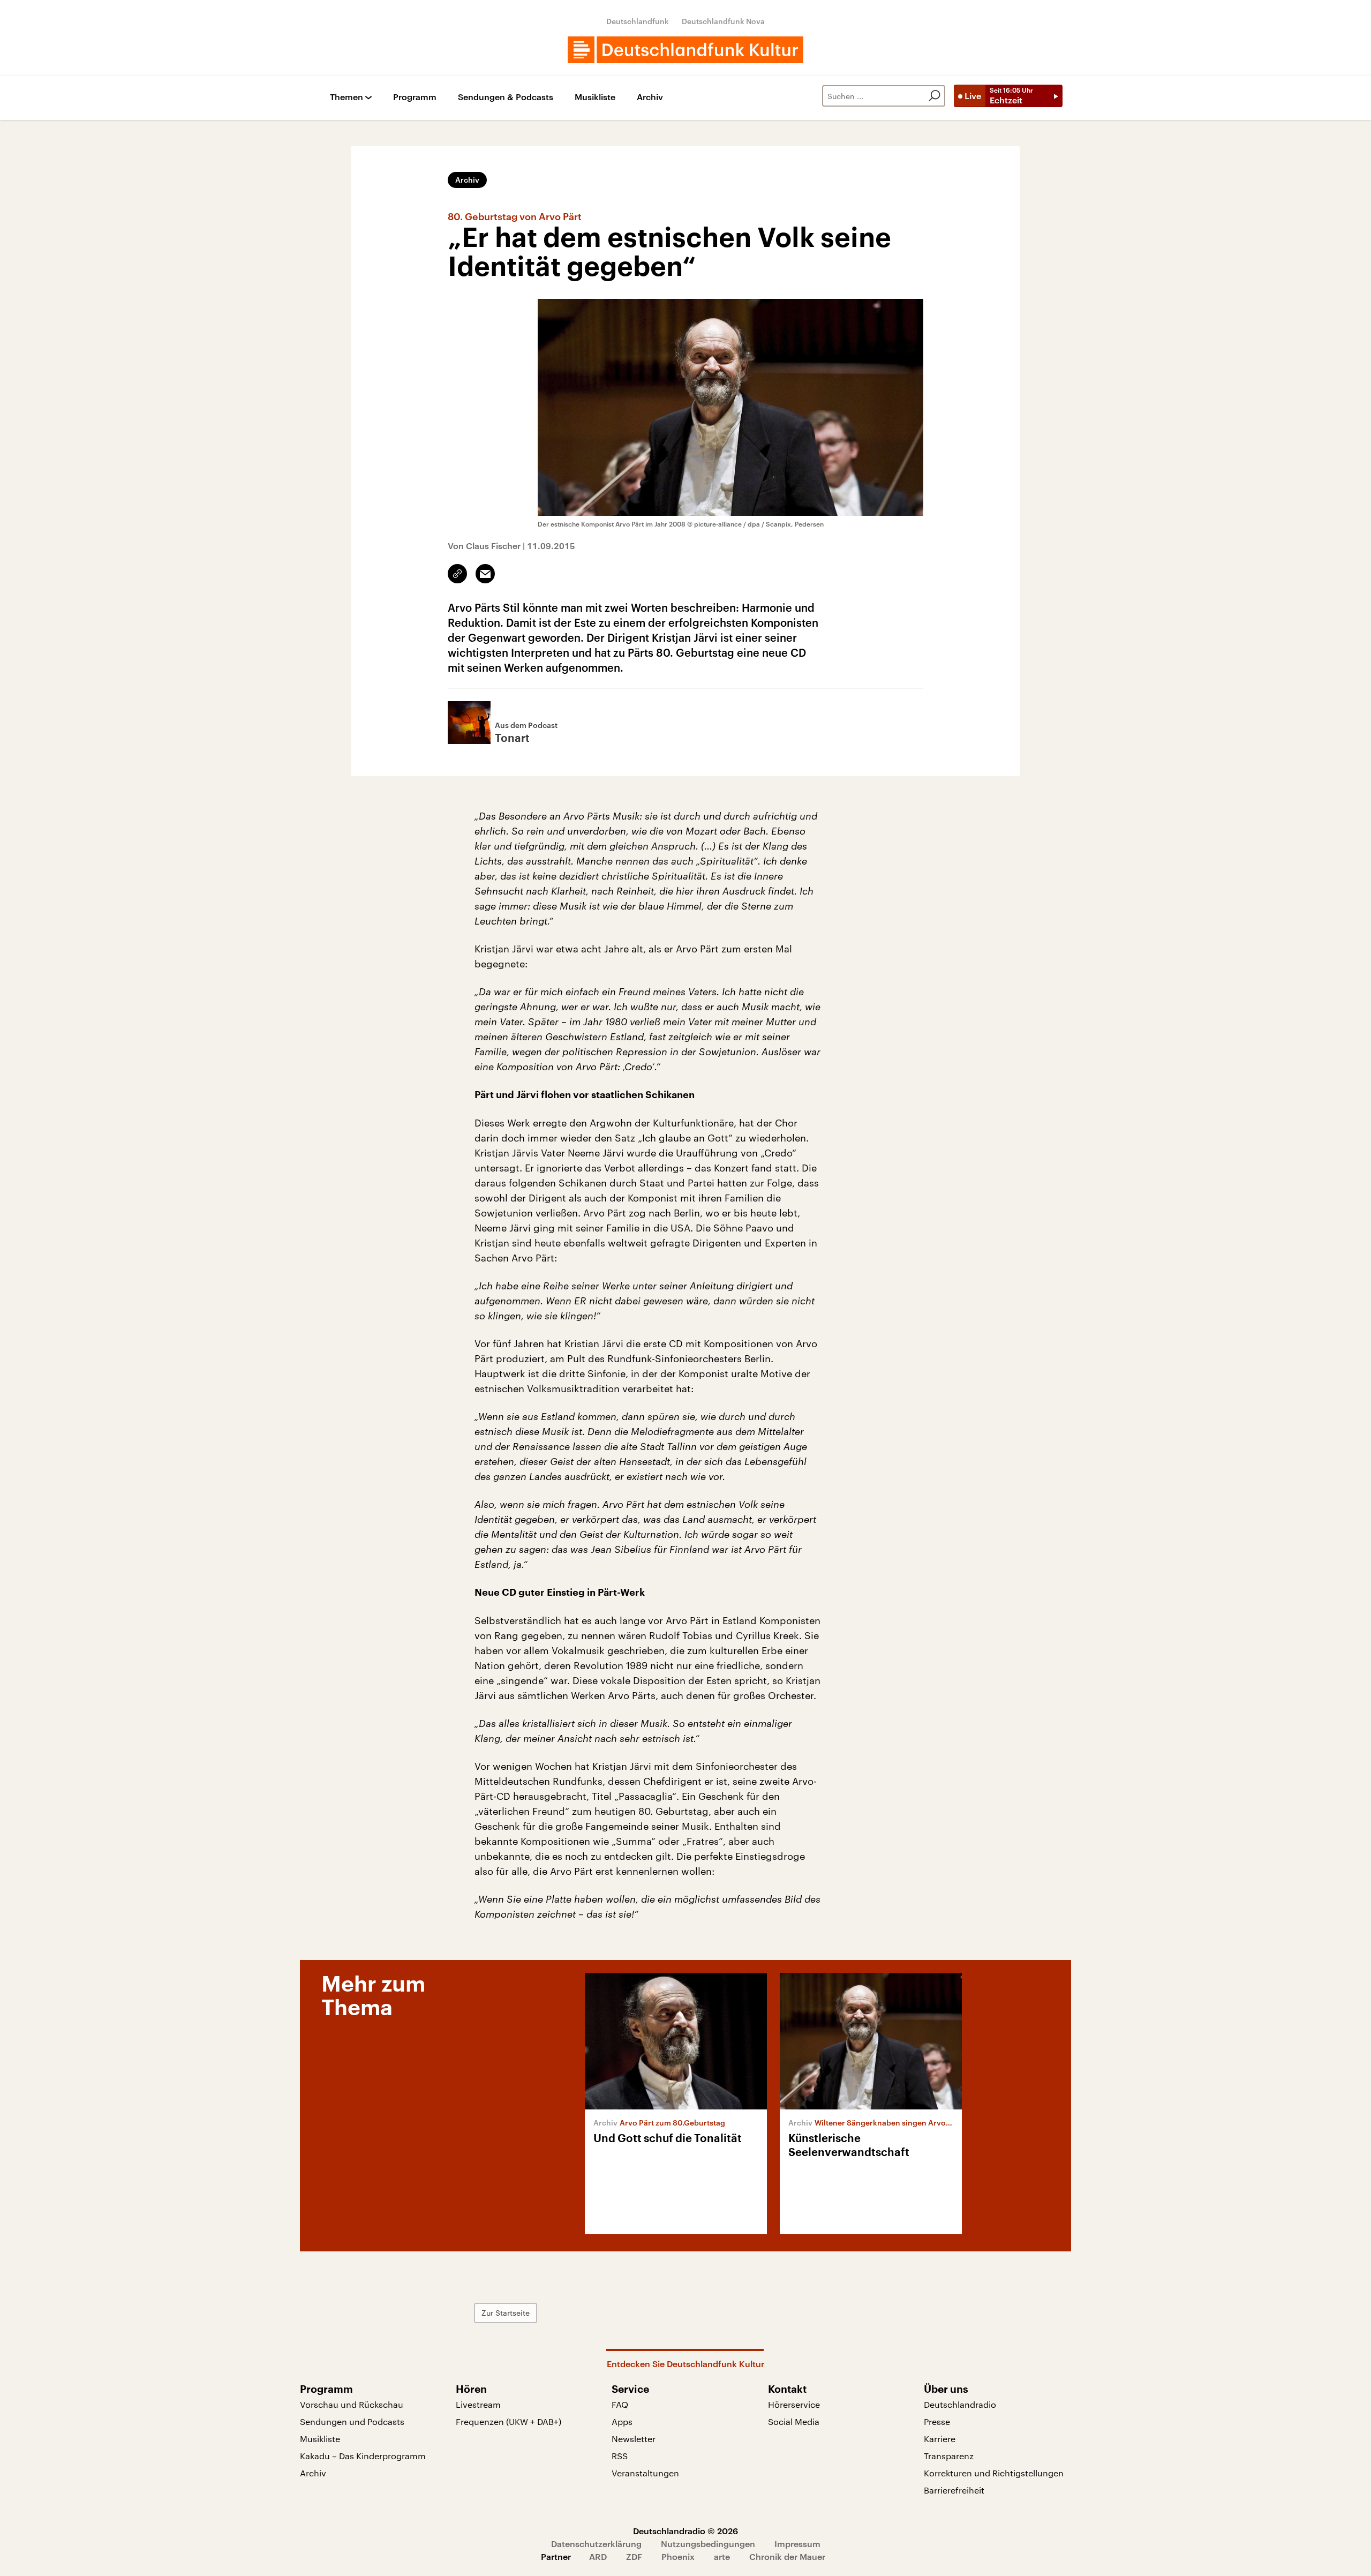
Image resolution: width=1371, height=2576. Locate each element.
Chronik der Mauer (787, 2556)
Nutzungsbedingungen (708, 2544)
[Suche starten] (935, 96)
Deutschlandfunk (638, 21)
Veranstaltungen (645, 2473)
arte (722, 2556)
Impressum (797, 2544)
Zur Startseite (506, 2313)
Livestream (478, 2404)
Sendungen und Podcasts (352, 2421)
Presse (937, 2421)
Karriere (940, 2439)
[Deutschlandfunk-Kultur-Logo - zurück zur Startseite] (685, 50)
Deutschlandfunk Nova (723, 21)
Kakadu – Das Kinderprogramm (363, 2456)
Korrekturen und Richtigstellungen (994, 2473)
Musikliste (595, 97)
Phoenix (678, 2556)
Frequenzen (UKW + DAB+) (509, 2421)
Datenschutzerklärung (596, 2544)
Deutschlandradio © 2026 (685, 2531)
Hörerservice (794, 2404)
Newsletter (634, 2439)
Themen (346, 97)
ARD (598, 2556)
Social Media (794, 2421)
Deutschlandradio (960, 2404)
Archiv (650, 97)
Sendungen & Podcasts (506, 97)
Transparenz (949, 2456)
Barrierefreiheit (954, 2490)
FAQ (620, 2404)
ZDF (634, 2556)
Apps (622, 2421)
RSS (620, 2456)
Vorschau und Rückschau (352, 2404)
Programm (415, 97)
